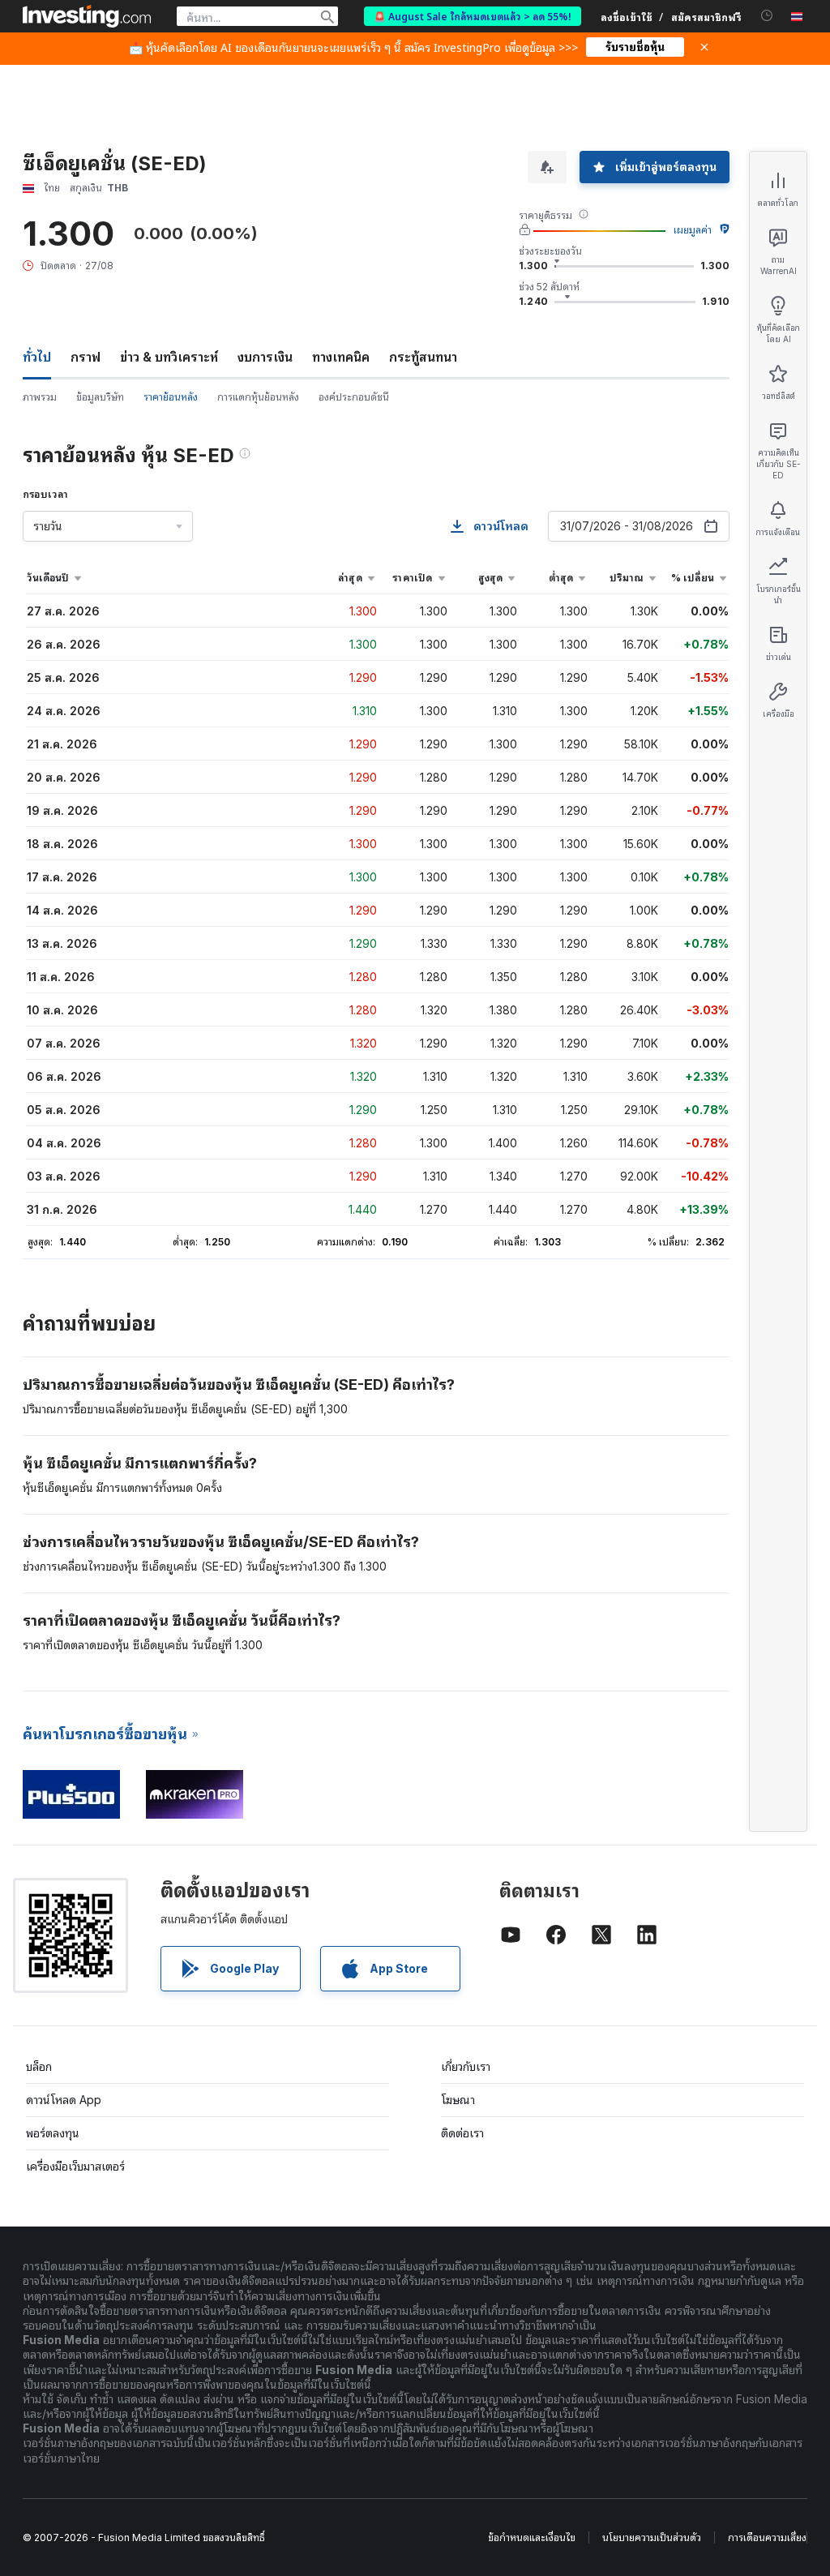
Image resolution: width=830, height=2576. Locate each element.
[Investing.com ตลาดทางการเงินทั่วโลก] (87, 16)
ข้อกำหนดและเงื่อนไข (532, 2537)
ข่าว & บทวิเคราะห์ (169, 357)
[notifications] (767, 16)
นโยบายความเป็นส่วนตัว (652, 2537)
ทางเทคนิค (341, 357)
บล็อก (39, 2066)
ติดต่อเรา (462, 2133)
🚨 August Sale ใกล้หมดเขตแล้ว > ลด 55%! (473, 16)
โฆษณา (458, 2100)
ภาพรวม (40, 397)
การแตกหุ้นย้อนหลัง (258, 397)
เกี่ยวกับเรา (466, 2066)
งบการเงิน (265, 357)
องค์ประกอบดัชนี (354, 397)
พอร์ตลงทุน (53, 2133)
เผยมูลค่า (693, 230)
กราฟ (86, 357)
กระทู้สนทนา (423, 357)
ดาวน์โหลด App (64, 2100)
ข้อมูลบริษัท (100, 397)
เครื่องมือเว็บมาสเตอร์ (75, 2166)
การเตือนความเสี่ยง (767, 2537)
